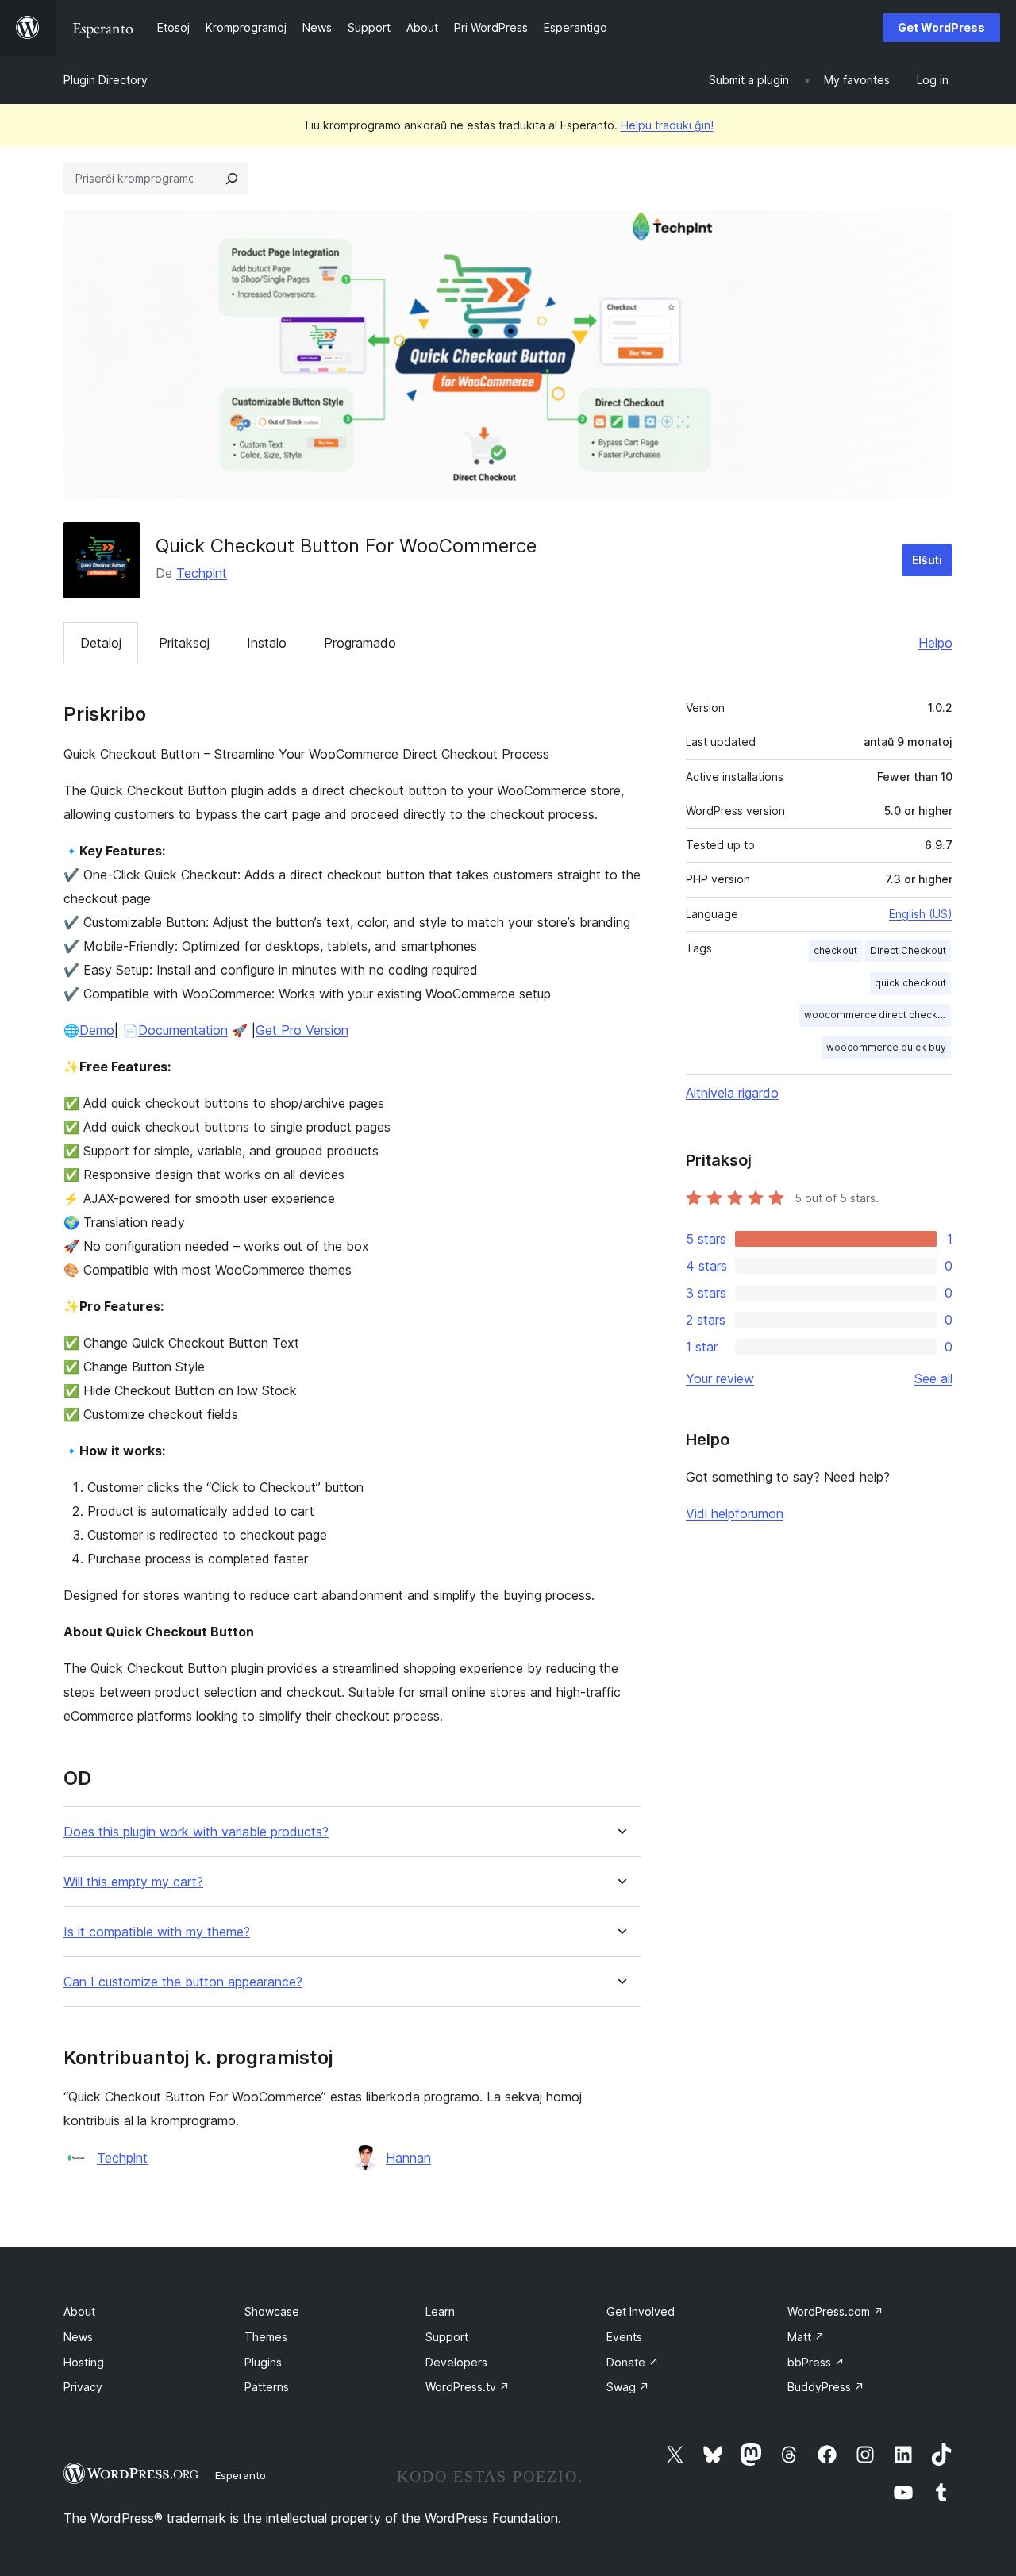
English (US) (921, 914)
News (78, 2337)
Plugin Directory (106, 80)
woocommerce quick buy (886, 1047)
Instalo (267, 643)
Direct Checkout (908, 950)
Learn (440, 2311)
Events (624, 2337)
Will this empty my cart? (133, 1882)
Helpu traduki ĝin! (667, 125)
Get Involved (641, 2311)
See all (933, 1378)
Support (447, 2337)
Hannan (408, 2158)
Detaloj (101, 643)
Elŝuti (927, 560)
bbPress (816, 2362)
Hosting (84, 2362)
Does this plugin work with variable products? (196, 1832)
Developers (456, 2362)
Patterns (267, 2387)
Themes (266, 2337)
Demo (97, 1030)
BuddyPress (826, 2387)
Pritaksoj (184, 643)
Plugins (263, 2362)
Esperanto (241, 2475)
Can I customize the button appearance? (183, 1982)
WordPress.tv (468, 2387)
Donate (633, 2362)
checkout (835, 950)
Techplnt (202, 573)
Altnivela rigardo (732, 1093)
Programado (360, 643)
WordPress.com (835, 2311)
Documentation (183, 1030)
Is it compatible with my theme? (157, 1932)
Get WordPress (941, 27)
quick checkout (910, 983)
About (79, 2311)
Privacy (83, 2387)
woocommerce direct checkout (878, 1015)
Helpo (935, 643)
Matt (806, 2337)
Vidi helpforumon (735, 1513)
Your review (720, 1378)
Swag (628, 2387)
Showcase (272, 2311)
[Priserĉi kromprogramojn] (232, 179)
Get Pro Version (302, 1030)
